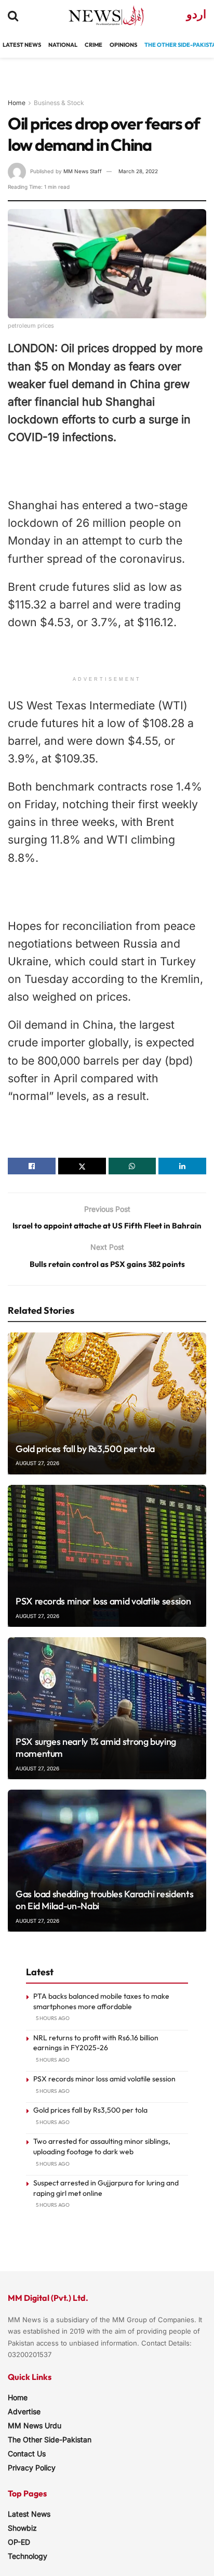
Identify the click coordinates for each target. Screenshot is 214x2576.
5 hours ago (53, 2018)
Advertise (24, 2411)
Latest (13, 45)
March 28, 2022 (138, 171)
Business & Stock (59, 103)
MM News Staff (83, 171)
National (63, 45)
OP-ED (19, 2542)
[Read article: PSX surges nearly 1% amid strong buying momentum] (107, 1708)
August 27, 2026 (37, 1463)
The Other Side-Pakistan (50, 2439)
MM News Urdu (35, 2425)
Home (17, 103)
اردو (196, 14)
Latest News (29, 2514)
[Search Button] (13, 16)
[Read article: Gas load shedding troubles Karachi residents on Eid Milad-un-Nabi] (107, 1861)
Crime (93, 45)
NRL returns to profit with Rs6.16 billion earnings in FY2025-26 (96, 2043)
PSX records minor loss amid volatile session (103, 1601)
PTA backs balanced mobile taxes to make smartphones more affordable (101, 2001)
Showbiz (22, 2528)
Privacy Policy (32, 2468)
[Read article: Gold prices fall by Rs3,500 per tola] (107, 1403)
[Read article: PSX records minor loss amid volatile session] (107, 1556)
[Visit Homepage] (97, 16)
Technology (28, 2556)
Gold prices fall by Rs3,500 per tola (85, 1449)
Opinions (123, 45)
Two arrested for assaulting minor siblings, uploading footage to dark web (102, 2146)
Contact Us (27, 2454)
